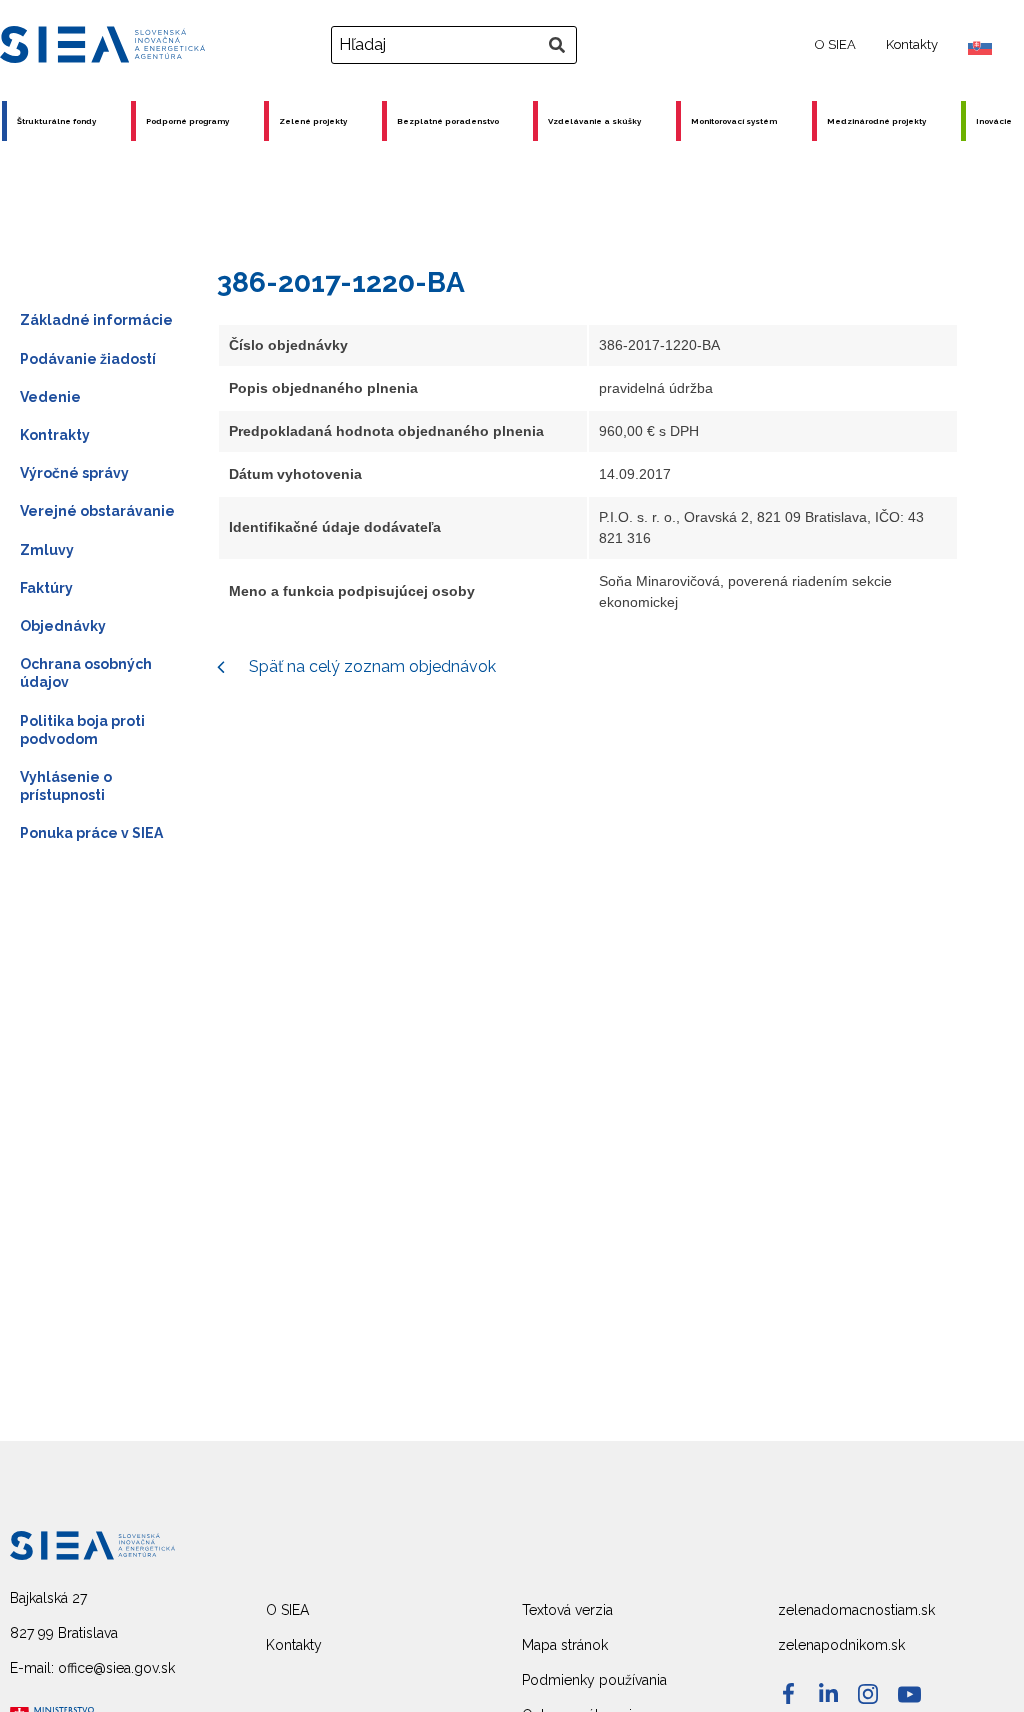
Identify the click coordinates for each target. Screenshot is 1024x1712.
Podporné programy (187, 121)
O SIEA (835, 44)
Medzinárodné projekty (876, 121)
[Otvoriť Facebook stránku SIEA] (788, 1693)
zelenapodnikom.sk (841, 1645)
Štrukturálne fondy (56, 121)
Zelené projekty (313, 121)
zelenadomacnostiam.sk (856, 1610)
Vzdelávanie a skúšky (594, 121)
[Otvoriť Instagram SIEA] (868, 1694)
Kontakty (912, 44)
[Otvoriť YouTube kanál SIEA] (909, 1694)
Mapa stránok (565, 1645)
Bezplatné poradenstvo (448, 121)
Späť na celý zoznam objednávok (370, 666)
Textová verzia (567, 1610)
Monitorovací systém (734, 121)
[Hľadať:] (456, 45)
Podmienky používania (594, 1680)
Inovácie (994, 121)
